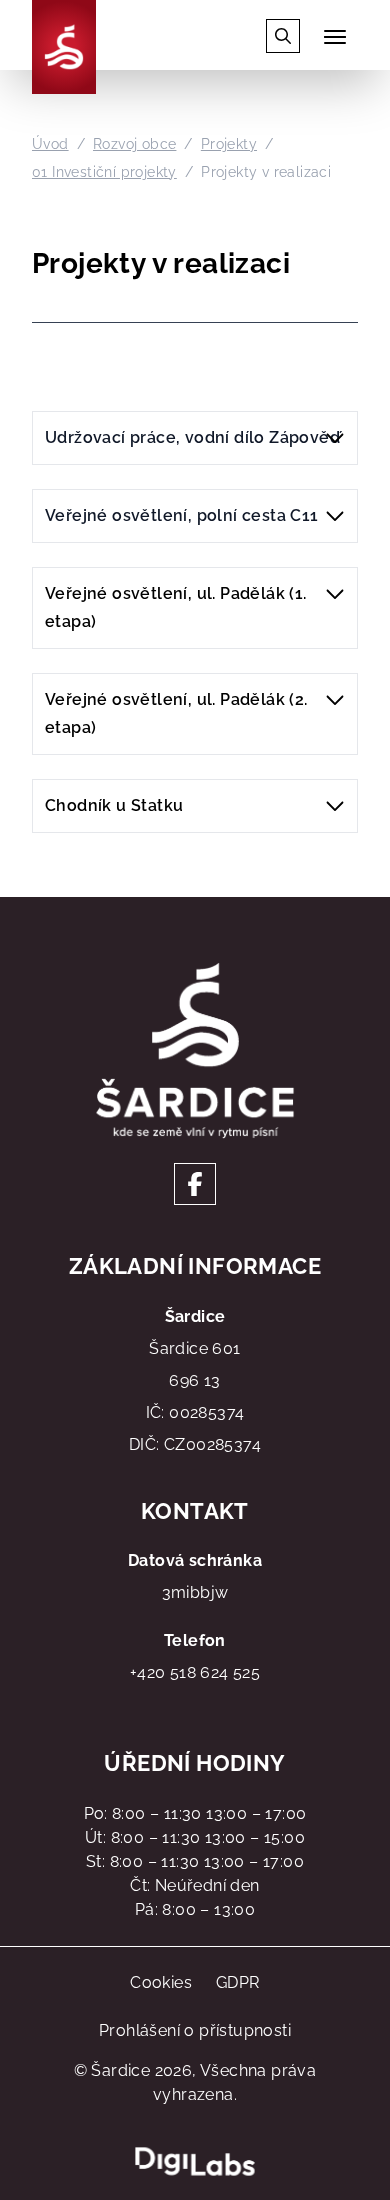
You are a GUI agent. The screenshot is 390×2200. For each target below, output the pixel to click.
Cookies (161, 1982)
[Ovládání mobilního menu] (335, 37)
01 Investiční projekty (104, 172)
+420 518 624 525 (195, 1672)
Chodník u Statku (114, 805)
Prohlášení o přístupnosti (195, 2030)
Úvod (50, 144)
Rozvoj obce (134, 144)
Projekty (229, 144)
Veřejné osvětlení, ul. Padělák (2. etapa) (176, 713)
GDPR (238, 1982)
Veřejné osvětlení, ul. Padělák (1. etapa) (176, 607)
